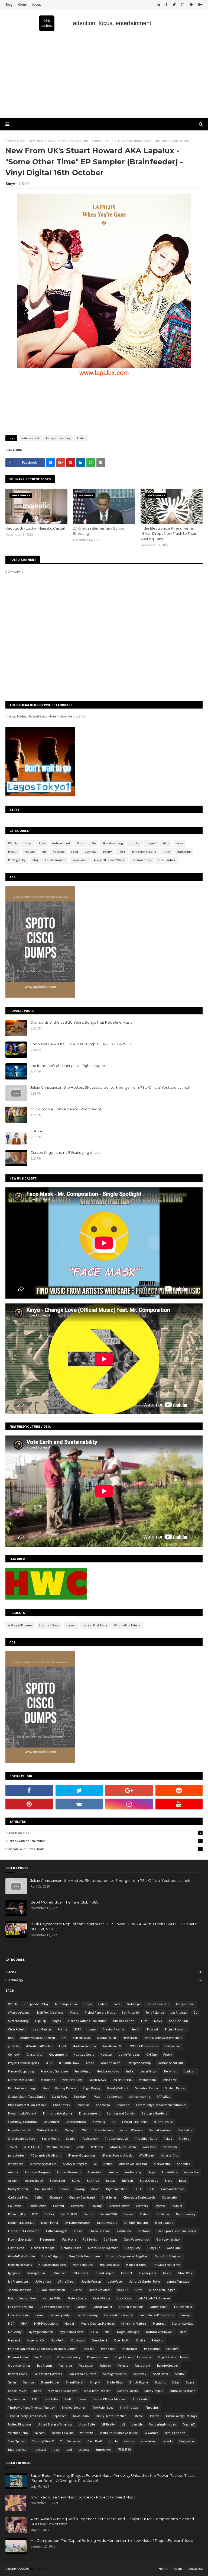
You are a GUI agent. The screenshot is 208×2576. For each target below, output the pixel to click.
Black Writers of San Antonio (27, 2105)
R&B (11, 2038)
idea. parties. (167, 860)
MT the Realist (163, 2122)
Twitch (154, 2416)
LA (114, 2122)
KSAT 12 (123, 2290)
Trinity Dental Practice (111, 2416)
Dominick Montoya (21, 2223)
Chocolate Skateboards (139, 2197)
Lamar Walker (102, 2307)
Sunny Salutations (182, 2391)
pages (92, 2029)
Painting (158, 2340)
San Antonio (130, 2012)
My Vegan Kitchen (41, 2332)
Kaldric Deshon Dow (22, 2298)
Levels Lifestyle (18, 2315)
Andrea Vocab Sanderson (38, 2038)
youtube (59, 852)
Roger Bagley (92, 2088)
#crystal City (170, 2155)
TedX (68, 2399)
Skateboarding (113, 843)
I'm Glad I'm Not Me (166, 2265)
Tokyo (168, 2138)
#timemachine (140, 2096)
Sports (104, 1972)
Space (190, 2382)
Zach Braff (95, 2441)
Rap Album (45, 2365)
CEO (151, 2189)
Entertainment (55, 860)
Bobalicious (172, 2046)
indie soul (39, 2450)
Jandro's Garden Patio (144, 2281)
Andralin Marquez (38, 2172)
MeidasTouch (107, 2038)
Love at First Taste (95, 1625)
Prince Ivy (170, 2080)
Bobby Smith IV (18, 2189)
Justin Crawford (100, 2290)
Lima (39, 2315)
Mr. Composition (66, 2004)
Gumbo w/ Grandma (22, 2122)
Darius (88, 2214)
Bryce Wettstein (117, 2189)
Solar (175, 2382)
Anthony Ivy (133, 2172)
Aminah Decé (110, 2063)
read (69, 2450)
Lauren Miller (183, 2307)
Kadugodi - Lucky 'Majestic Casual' (35, 528)
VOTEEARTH (32, 2147)
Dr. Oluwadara (107, 2223)
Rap (46, 2088)
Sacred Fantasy (160, 2130)
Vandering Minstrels (163, 2424)
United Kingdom (19, 2424)
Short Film (185, 2130)
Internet (127, 2273)
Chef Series (109, 2197)
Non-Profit (58, 2340)
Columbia (15, 2206)
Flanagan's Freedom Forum (177, 2231)
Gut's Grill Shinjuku (168, 2256)
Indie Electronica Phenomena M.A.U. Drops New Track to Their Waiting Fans (168, 534)
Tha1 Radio (141, 2399)
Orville (141, 2340)
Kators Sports (77, 2298)
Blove (168, 2181)
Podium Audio (18, 2357)
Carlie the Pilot (18, 2197)
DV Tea (49, 2214)
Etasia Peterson (100, 2231)
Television (81, 2096)
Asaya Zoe (191, 2172)
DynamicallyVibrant (22, 2113)
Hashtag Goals (49, 1625)
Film (166, 843)
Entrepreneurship (144, 852)
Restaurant (143, 2365)
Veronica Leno (18, 2433)
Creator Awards (104, 1833)
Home (22, 4)
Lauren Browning (131, 2307)
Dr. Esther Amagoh (77, 2223)
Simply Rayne (139, 2382)
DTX (35, 2214)
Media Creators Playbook (98, 2323)
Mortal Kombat (183, 2323)
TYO (35, 2399)
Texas (82, 2399)
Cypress (160, 2206)
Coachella (103, 2105)
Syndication (17, 2399)
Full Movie (69, 2239)
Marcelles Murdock (21, 2080)
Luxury (185, 2315)
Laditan (190, 2071)
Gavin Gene (16, 2248)
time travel (104, 2450)
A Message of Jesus (43, 2164)
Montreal (159, 2323)
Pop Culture (42, 2357)
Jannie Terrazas (178, 2281)
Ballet (76, 2181)
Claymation (170, 2197)
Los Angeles (179, 2012)
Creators (142, 2206)
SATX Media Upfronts (48, 2374)
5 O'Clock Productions (143, 2046)
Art (44, 852)
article (113, 2441)
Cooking (96, 2206)
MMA (24, 2323)
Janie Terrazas (129, 2054)
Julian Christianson (51, 2290)
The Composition (116, 2138)
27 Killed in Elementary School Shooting (99, 531)
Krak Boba (124, 2298)
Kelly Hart (171, 2071)
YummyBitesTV (43, 2441)
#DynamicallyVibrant (46, 2155)
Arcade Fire (170, 2172)
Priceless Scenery (69, 2357)
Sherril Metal (74, 2382)
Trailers (184, 2138)
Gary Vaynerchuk (168, 2239)
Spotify (71, 2138)
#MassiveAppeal (19, 2012)
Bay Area (93, 2181)
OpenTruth (122, 2340)
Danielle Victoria (158, 2004)
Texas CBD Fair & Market (109, 2399)
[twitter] (174, 5)
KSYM (139, 2290)
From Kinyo (82, 2071)
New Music (130, 2038)
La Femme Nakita (21, 2307)
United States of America (55, 2424)
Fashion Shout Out (170, 2063)
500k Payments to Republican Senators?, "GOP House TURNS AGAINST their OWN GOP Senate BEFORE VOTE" (114, 1927)
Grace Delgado (52, 2256)
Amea (90, 2063)
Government (58, 2054)
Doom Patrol (50, 2223)
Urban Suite (87, 2424)
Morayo (70, 2130)
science (84, 2450)
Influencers (80, 2273)
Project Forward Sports (23, 2063)
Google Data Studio (21, 2256)
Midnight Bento (47, 2130)
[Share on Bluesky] (51, 463)
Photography (17, 860)
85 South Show (69, 2063)
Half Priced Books (20, 2265)
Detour (145, 2214)
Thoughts (152, 2407)
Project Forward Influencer (133, 2357)
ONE (85, 2130)
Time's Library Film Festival (27, 2416)
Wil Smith (87, 2433)
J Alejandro (43, 2281)
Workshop (149, 2147)
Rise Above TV (112, 2046)
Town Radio (81, 2416)
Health (13, 852)
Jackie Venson (91, 2281)
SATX (78, 2029)
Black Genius (149, 2181)
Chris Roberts (17, 2029)
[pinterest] (191, 5)
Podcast (30, 852)
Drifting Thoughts (136, 2223)
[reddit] (179, 1790)
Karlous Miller (52, 2298)
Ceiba (39, 2197)
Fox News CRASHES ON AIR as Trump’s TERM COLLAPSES (81, 1044)
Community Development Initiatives (161, 2105)
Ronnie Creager (168, 2365)
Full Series (90, 2239)
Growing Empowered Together (127, 2256)
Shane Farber (50, 2382)
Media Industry (72, 2080)
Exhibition (124, 2231)
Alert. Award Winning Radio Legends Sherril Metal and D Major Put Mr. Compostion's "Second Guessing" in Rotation (112, 2521)
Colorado (123, 2105)
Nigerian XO (36, 2340)
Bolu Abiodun (44, 2189)
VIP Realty (108, 2424)
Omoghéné (99, 2340)
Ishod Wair (185, 2273)
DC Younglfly (17, 2214)
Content (59, 2206)
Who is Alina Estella (127, 1625)
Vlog (35, 860)
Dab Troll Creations (50, 2012)
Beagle (111, 2181)
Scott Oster (161, 2374)
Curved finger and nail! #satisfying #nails (65, 1152)
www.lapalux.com (104, 372)
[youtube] (179, 1804)
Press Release (104, 2130)
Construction (37, 2206)
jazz (56, 2450)
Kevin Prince (101, 2298)
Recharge (65, 2365)
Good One (174, 2248)
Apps (152, 2172)
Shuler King (115, 2382)
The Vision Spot (103, 2407)
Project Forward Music (100, 2012)
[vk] (79, 1804)
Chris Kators (61, 2105)
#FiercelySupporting (81, 2155)
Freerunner (48, 2239)
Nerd (183, 2332)
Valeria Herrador (58, 2147)
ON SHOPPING (122, 2080)
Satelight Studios (115, 2374)
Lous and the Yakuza (118, 2315)
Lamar (71, 1625)
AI (95, 2164)
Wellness (97, 2147)
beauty (129, 2441)
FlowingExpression (21, 2239)
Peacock (88, 2349)
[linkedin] (158, 5)
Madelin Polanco (84, 2046)
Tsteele (138, 2416)
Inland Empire (105, 2273)
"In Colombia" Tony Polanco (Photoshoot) (66, 1109)
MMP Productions (46, 2323)
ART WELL (163, 2096)
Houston (106, 2054)
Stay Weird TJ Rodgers (62, 2391)
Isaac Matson (42, 2029)
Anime (114, 2172)
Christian (83, 2105)
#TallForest (147, 2155)
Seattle (180, 2374)
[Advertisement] (104, 77)
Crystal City (34, 2054)
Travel (12, 2147)
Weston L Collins (62, 2433)
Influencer (59, 2273)
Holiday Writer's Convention (105, 1841)
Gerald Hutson (71, 2248)
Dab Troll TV (69, 2214)
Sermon (28, 2382)
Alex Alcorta (162, 2164)
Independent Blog (58, 438)
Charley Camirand (82, 2197)
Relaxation (86, 2365)
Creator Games (119, 2206)
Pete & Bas (108, 2349)
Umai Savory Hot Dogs (181, 2416)
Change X (56, 2197)
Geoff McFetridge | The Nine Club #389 (64, 1902)
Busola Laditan (124, 2021)
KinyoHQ (99, 2122)
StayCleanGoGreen (97, 2391)
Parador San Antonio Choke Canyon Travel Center (42, 2349)
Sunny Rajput (154, 2391)
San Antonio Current (82, 2374)
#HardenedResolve (39, 2046)
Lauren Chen (158, 2307)
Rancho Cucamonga (22, 2088)
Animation (95, 2172)
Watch (13, 843)
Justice (77, 2290)
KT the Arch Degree (162, 2290)
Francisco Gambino (54, 2071)
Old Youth (78, 2340)
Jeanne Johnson (20, 2290)
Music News (97, 2080)
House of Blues (136, 2265)
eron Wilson (149, 2441)
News (179, 843)
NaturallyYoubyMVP (160, 2332)
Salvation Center (147, 2088)
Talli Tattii (51, 2399)
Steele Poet (59, 2096)
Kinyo (10, 183)
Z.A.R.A (36, 1131)
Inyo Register (148, 2273)
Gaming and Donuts (121, 2113)
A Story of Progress (20, 1625)
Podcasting (152, 2349)
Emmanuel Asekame (58, 2113)
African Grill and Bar (133, 2164)
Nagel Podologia (128, 2332)
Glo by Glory (132, 2248)
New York (14, 2340)
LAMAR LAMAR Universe (154, 2298)
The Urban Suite (146, 2138)
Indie (166, 852)
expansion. (80, 860)
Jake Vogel (115, 2281)
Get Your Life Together (103, 2248)
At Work (13, 2181)
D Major (177, 2206)
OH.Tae (151, 2054)
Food (75, 852)
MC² (11, 2323)
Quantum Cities (19, 2365)
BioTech (128, 2181)
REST (122, 852)
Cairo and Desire (173, 2189)
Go (94, 843)
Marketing (184, 852)
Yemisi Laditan (175, 2433)
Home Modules (83, 2265)
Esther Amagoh (57, 2231)
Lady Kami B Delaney (55, 2307)
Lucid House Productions (157, 2315)
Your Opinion (17, 2441)
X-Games (152, 2433)
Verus (80, 2147)
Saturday (140, 2374)
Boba (183, 2181)
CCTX (138, 2189)
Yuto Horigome (70, 2441)
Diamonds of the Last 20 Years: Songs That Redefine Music (81, 1022)
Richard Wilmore (131, 2130)
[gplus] (200, 5)
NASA (94, 2332)
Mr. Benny (15, 2332)
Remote (123, 2365)
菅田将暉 (125, 2450)
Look (42, 843)
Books (64, 2189)
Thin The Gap (129, 2407)
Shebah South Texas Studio (104, 1849)
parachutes (16, 2155)
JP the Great (66, 2281)
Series (12, 2382)
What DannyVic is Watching (163, 2038)
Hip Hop (135, 843)
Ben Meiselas (82, 2038)
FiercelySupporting (21, 2071)
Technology (104, 1980)
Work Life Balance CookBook (119, 2433)
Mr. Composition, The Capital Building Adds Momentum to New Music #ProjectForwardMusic (112, 2540)
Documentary (141, 860)
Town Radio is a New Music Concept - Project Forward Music (83, 2497)
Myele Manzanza (72, 2332)
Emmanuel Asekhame (24, 2231)
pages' (151, 843)
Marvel (69, 2323)
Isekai (167, 2273)
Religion (105, 2365)
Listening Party (60, 2315)
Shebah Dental (175, 2088)
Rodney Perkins (66, 2088)
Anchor (13, 2172)
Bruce (95, 2189)
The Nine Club (178, 2021)
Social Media (51, 2138)
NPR (108, 2332)
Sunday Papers (127, 2391)
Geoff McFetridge (43, 2248)
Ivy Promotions (18, 2281)
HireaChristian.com (52, 2265)
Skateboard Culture (22, 2138)
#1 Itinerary (115, 2096)
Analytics (183, 2164)
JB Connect (51, 2122)
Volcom (40, 2433)
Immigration (36, 2273)
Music (81, 843)
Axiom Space (34, 2181)
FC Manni (144, 2231)
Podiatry (172, 2349)
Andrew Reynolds (69, 2172)
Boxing (80, 2189)
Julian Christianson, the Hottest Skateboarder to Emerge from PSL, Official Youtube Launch (110, 1087)
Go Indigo (133, 2004)
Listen (21, 141)
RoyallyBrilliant (118, 2088)
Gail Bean (110, 2239)
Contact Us (195, 2569)
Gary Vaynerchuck (137, 2239)
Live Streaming (87, 2315)
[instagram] (183, 5)
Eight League (164, 2223)
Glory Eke (154, 2248)
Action (108, 2164)
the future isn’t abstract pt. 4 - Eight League (68, 1066)
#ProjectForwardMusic (109, 860)
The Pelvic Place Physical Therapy (31, 2407)
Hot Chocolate (110, 2265)
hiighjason (187, 2441)
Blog (9, 4)
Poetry (108, 852)
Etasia (78, 2231)
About (36, 4)
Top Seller (59, 2416)
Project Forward (176, 2029)
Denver (129, 2214)
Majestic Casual (19, 2130)
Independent (30, 438)
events (168, 2441)
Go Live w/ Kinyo (108, 2071)
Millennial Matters (134, 2323)
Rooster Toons (17, 2374)
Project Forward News (173, 2357)
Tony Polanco (155, 2012)
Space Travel (17, 2391)
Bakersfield (57, 2181)
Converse (77, 2206)
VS (123, 2424)
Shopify (95, 2382)
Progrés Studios (98, 2357)
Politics (63, 2029)
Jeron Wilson (149, 2071)
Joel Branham (76, 2122)
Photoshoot (130, 2349)
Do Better (163, 2214)
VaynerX (189, 2424)
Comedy (91, 852)
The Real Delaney (74, 2407)
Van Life (137, 2424)
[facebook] (166, 5)
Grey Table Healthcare (84, 2256)
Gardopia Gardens (154, 2113)
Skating (160, 2382)
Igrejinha (14, 2273)
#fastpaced (16, 2164)
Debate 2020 (108, 2214)
